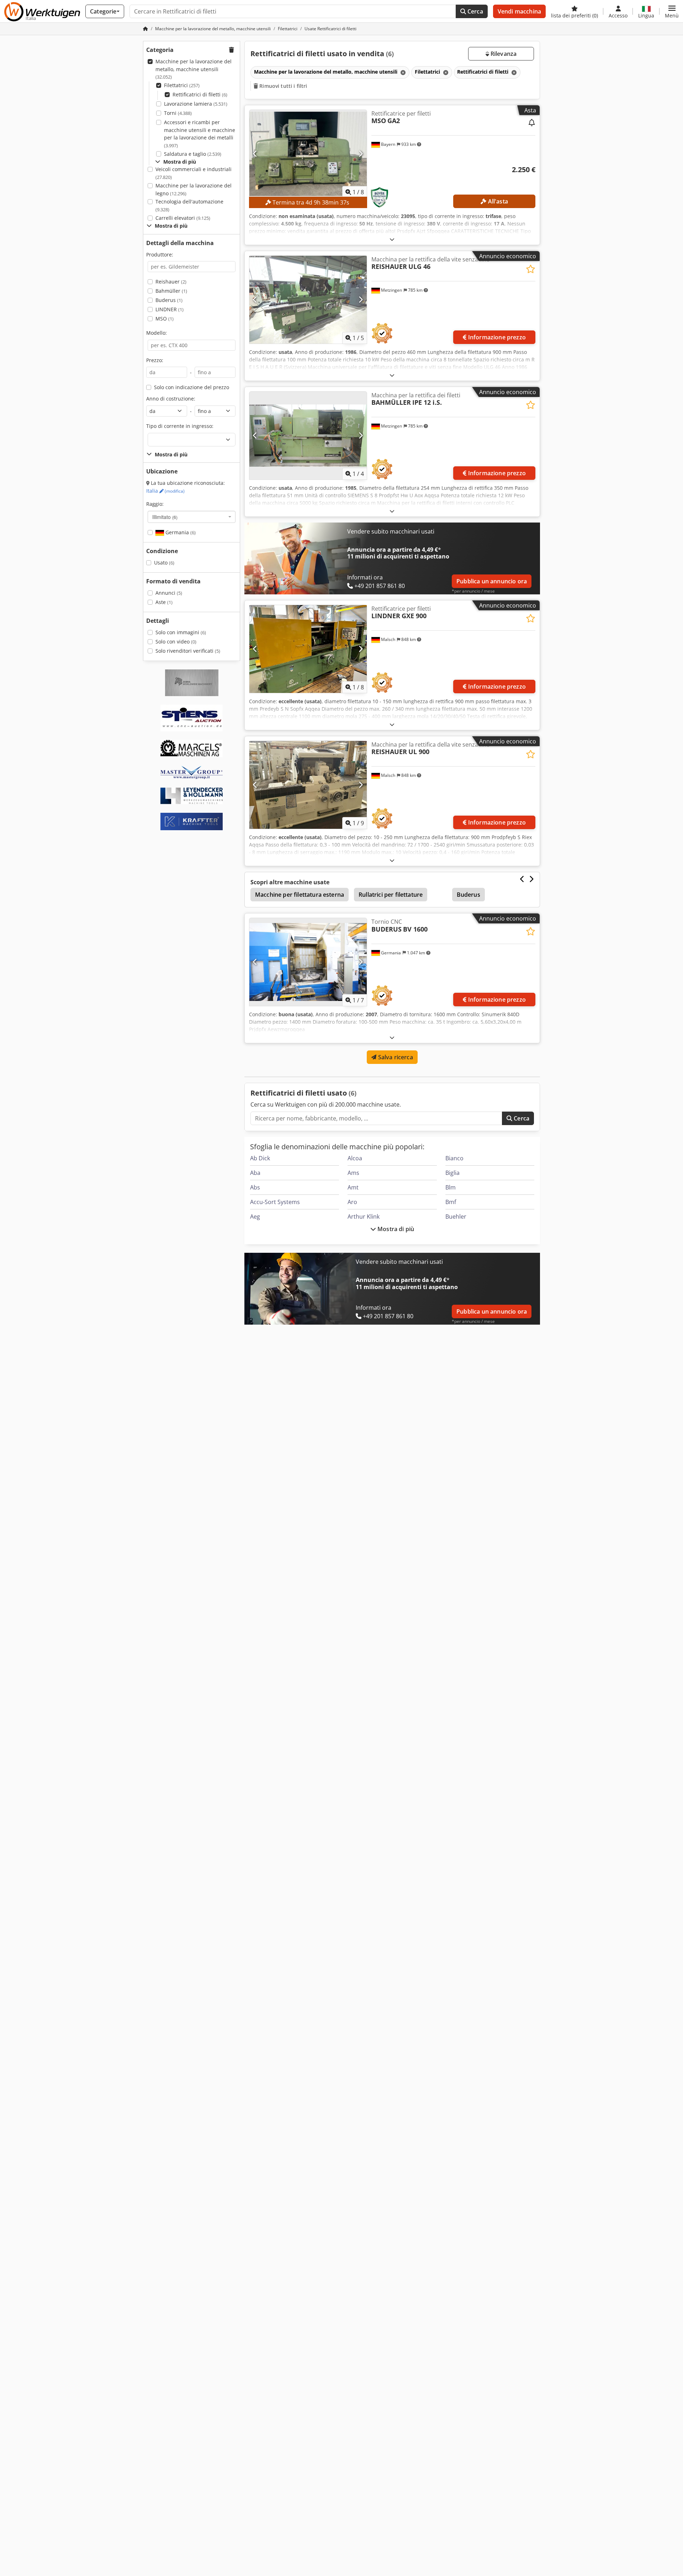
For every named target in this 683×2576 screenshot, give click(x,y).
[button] (672, 11)
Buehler (456, 1217)
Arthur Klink (364, 1217)
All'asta (497, 201)
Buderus (169, 300)
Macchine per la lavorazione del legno (194, 189)
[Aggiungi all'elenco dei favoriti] (531, 269)
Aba (255, 1173)
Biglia (452, 1173)
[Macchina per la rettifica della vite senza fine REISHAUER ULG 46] (308, 300)
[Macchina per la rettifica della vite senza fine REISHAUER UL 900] (308, 785)
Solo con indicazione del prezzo (192, 387)
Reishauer (171, 282)
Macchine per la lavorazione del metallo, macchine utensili (194, 69)
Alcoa (355, 1158)
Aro (352, 1202)
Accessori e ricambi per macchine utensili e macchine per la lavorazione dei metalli (200, 134)
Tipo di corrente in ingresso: (180, 426)
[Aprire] (392, 239)
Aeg (255, 1217)
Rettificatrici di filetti (200, 94)
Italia (165, 491)
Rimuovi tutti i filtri (282, 86)
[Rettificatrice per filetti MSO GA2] (308, 154)
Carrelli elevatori (183, 218)
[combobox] (192, 517)
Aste (164, 602)
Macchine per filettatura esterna (300, 895)
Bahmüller (171, 291)
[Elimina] (402, 72)
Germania (180, 532)
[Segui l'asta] (532, 123)
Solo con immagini (181, 632)
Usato (164, 563)
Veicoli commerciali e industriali (194, 173)
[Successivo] (361, 154)
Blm (451, 1187)
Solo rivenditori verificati (188, 651)
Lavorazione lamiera (196, 104)
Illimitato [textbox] (165, 517)
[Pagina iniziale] (145, 29)
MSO (165, 319)
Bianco (454, 1158)
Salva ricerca (395, 1057)
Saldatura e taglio (193, 154)
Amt (353, 1187)
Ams (353, 1173)
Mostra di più (395, 1229)
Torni (178, 113)
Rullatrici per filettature (391, 895)
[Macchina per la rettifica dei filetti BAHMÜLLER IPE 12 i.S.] (308, 436)
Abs (255, 1187)
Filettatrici (182, 85)
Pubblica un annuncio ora (492, 581)
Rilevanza (503, 54)
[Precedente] (255, 154)
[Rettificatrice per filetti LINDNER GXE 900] (308, 649)
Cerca (475, 11)
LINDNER (170, 309)
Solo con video (176, 642)
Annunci (169, 593)
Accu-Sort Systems (275, 1202)
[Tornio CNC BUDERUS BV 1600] (308, 962)
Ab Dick (260, 1158)
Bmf (451, 1202)
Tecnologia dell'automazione (189, 205)
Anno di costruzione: (171, 399)
